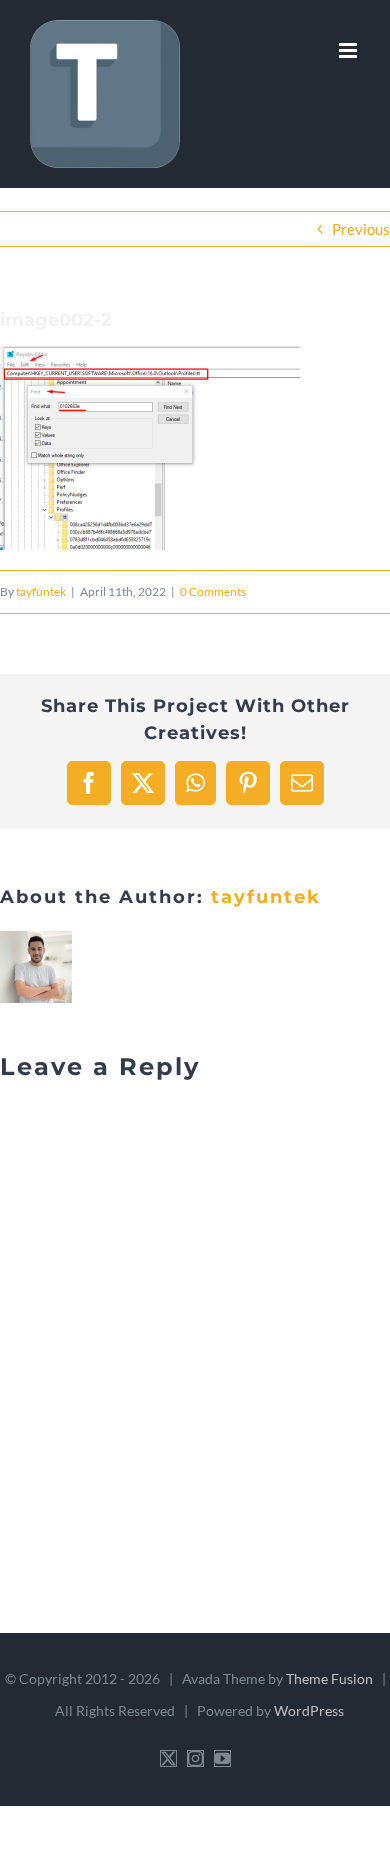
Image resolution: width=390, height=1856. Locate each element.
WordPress (309, 1710)
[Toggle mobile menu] (349, 50)
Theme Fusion (329, 1678)
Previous (361, 229)
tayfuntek (41, 591)
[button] (150, 448)
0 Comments (213, 591)
